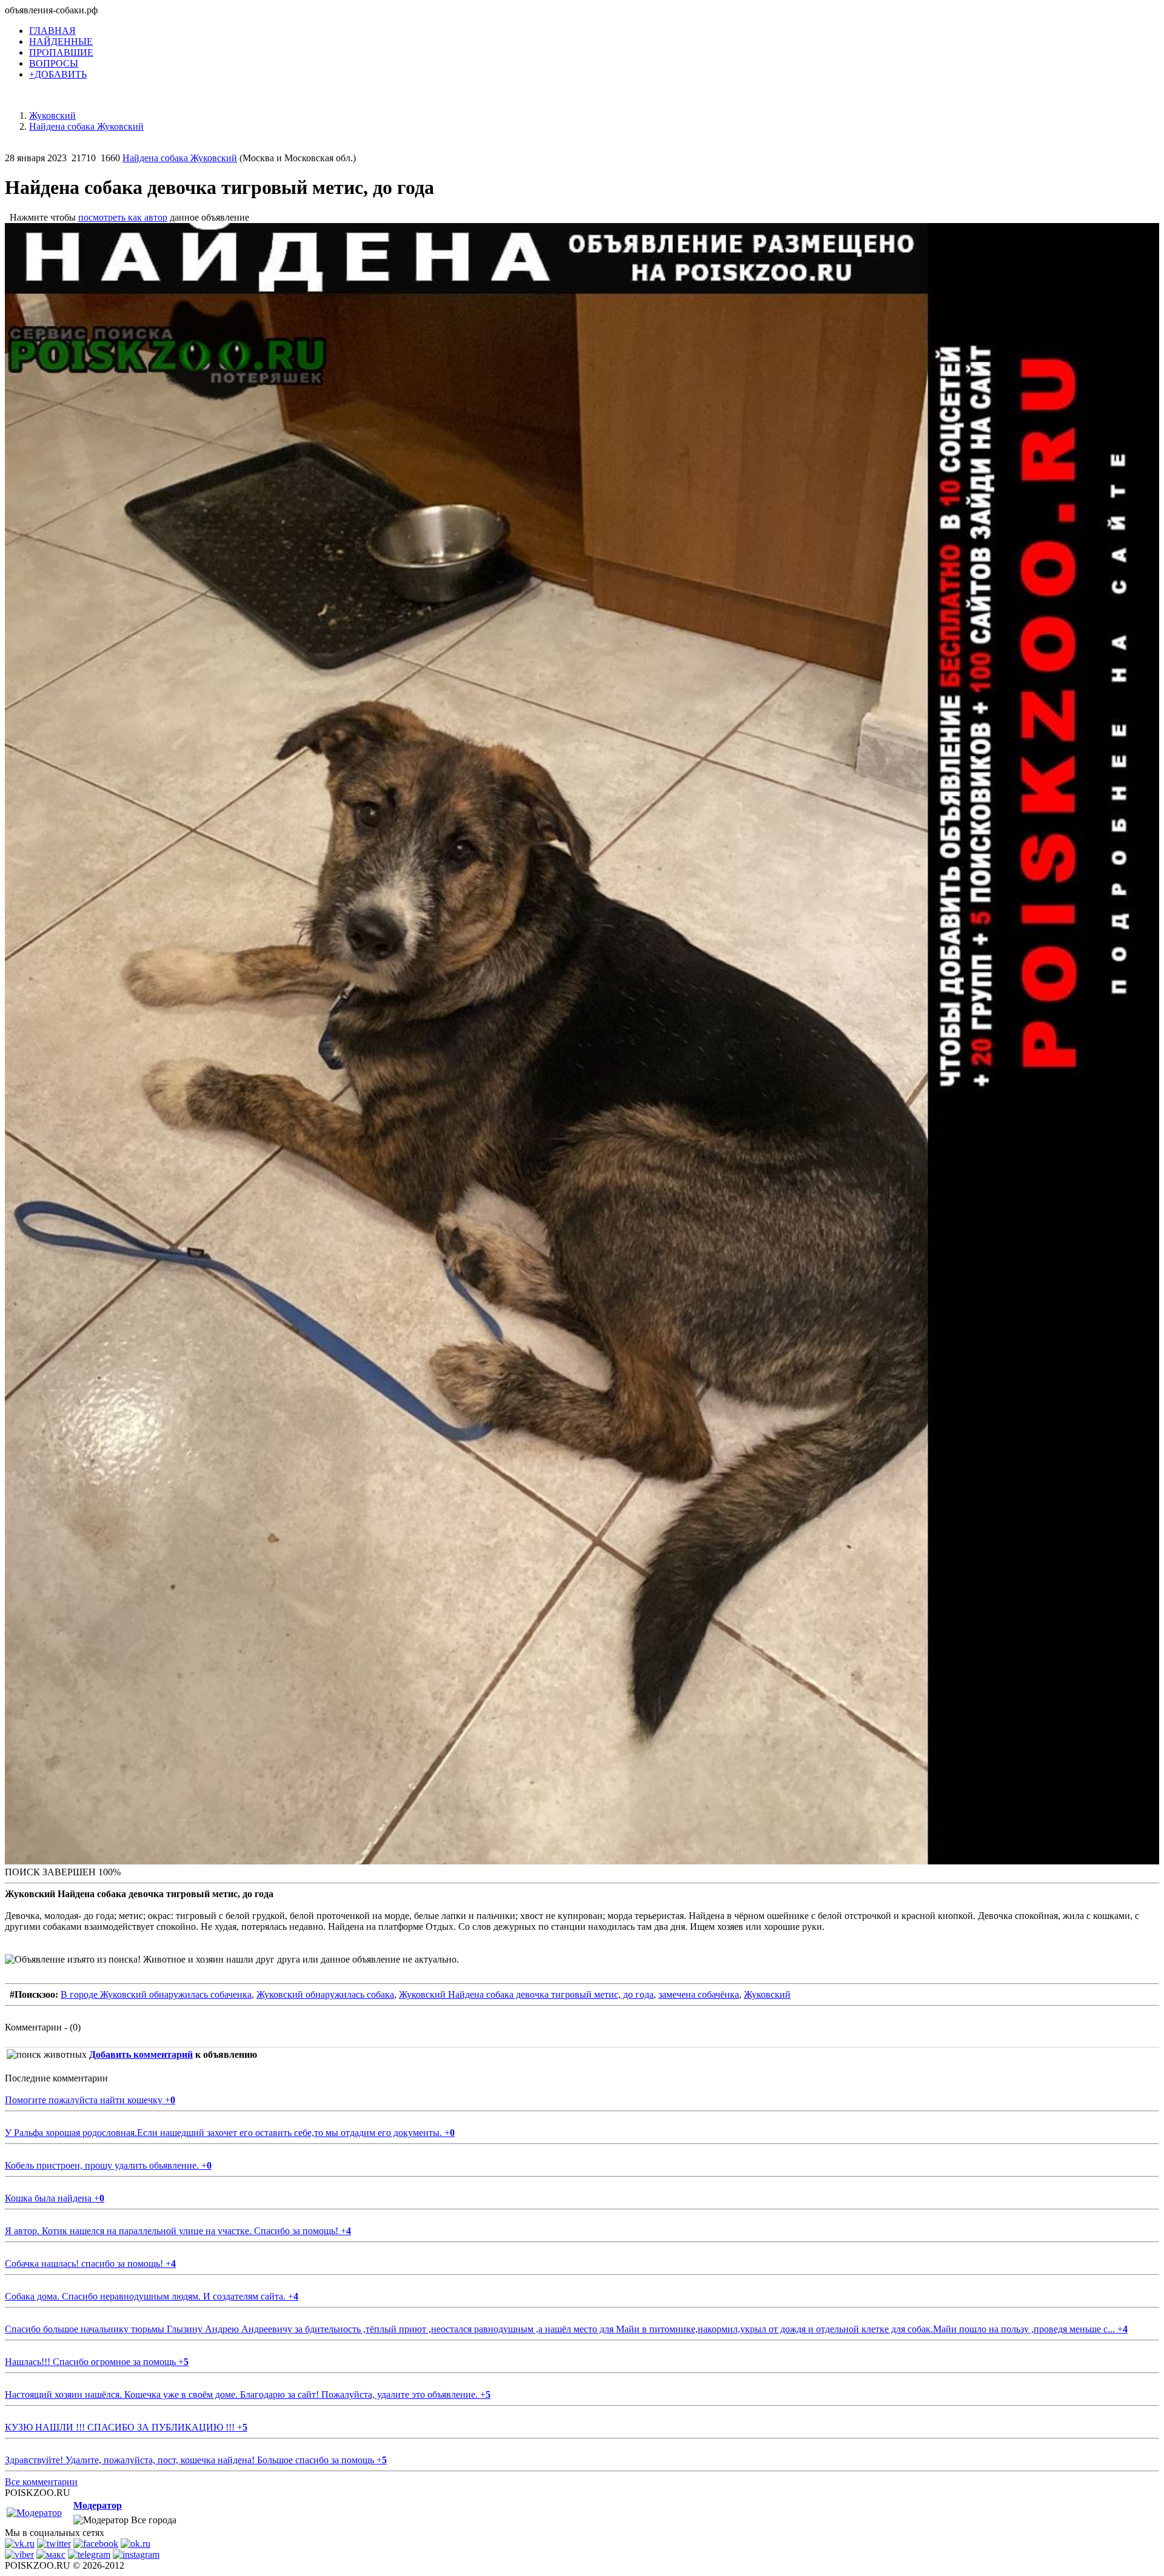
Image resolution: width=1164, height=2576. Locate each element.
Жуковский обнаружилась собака (325, 1994)
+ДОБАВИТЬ (58, 74)
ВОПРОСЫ (54, 63)
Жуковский (767, 1994)
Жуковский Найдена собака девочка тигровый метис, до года (526, 1994)
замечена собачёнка (699, 1994)
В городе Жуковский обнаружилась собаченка (156, 1994)
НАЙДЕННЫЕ (61, 42)
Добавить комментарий (141, 2054)
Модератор (98, 2505)
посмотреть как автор (123, 217)
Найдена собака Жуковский (180, 158)
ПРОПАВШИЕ (61, 52)
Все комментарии (41, 2482)
